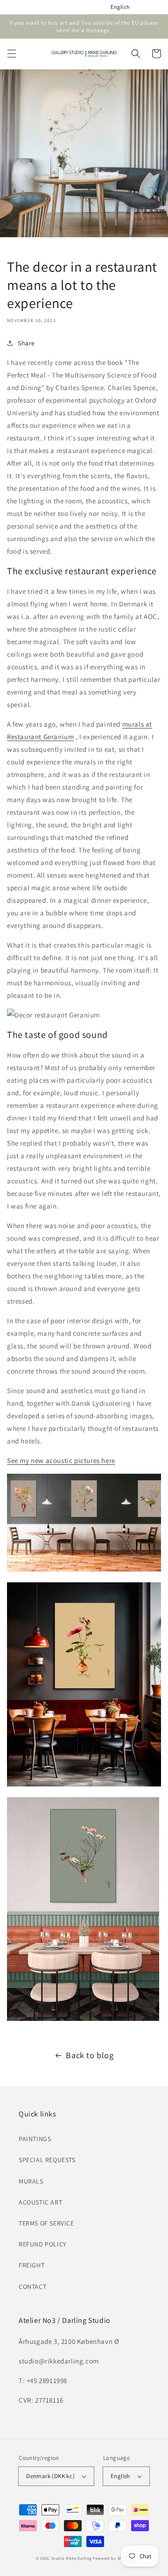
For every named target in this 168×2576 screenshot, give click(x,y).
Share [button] (26, 343)
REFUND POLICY (43, 2244)
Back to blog (90, 2055)
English (120, 2476)
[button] (12, 54)
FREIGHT (31, 2265)
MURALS (31, 2181)
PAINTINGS (35, 2139)
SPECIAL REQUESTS (47, 2160)
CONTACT (32, 2287)
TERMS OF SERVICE (46, 2223)
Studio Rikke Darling (71, 2558)
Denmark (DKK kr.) (50, 2476)
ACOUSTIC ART (40, 2202)
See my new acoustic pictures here (61, 1460)
